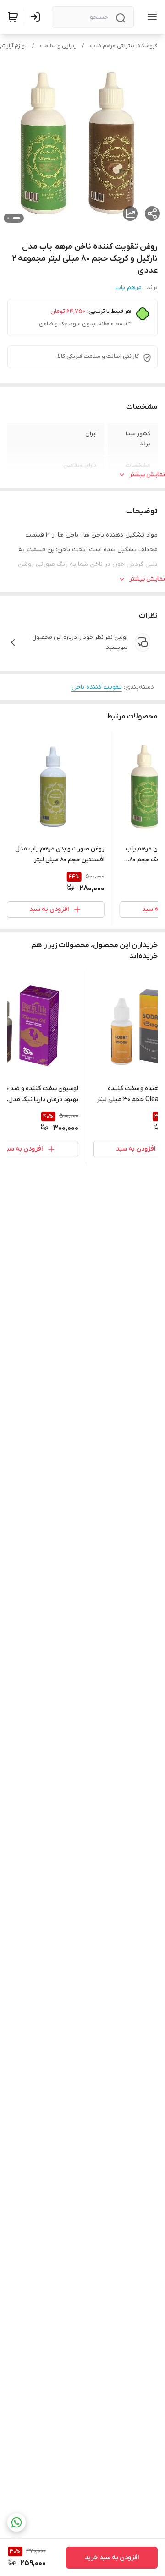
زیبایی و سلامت (58, 46)
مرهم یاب (128, 288)
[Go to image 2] (8, 218)
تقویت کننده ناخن (97, 687)
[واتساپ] (16, 2522)
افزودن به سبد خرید (112, 2557)
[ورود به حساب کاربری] (37, 17)
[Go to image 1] (16, 218)
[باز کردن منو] (150, 17)
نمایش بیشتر (147, 474)
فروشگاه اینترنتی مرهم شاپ (124, 46)
